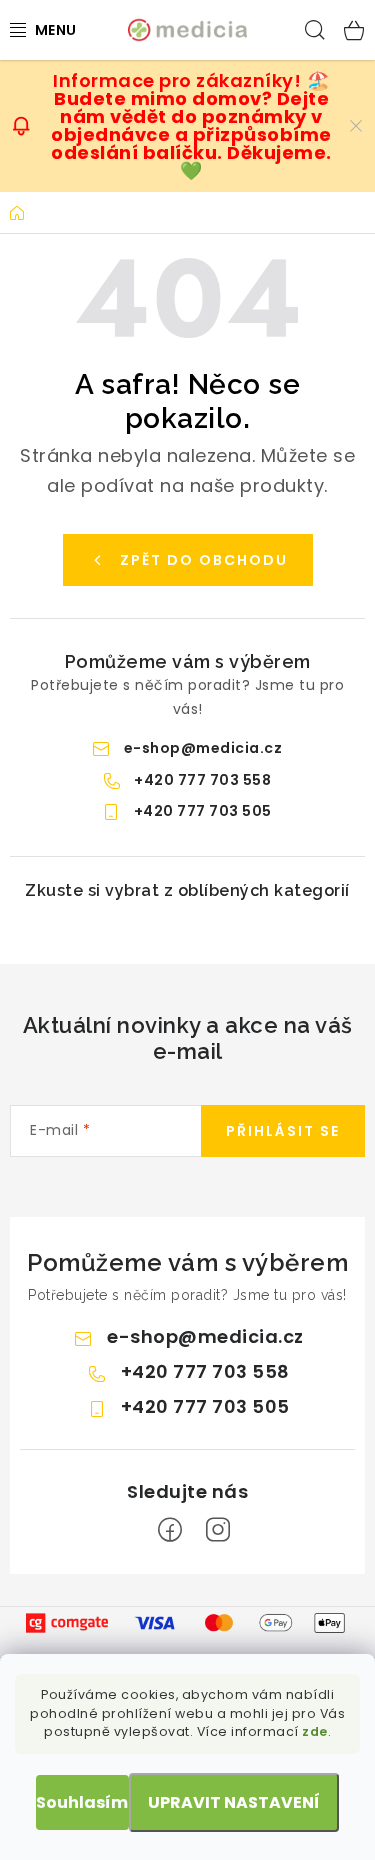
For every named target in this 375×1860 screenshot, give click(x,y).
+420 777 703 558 (202, 780)
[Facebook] (170, 1530)
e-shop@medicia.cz (203, 748)
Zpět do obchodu (204, 560)
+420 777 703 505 (203, 811)
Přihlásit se (283, 1131)
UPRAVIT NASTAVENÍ (234, 1802)
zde (315, 1731)
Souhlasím (82, 1802)
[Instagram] (218, 1530)
